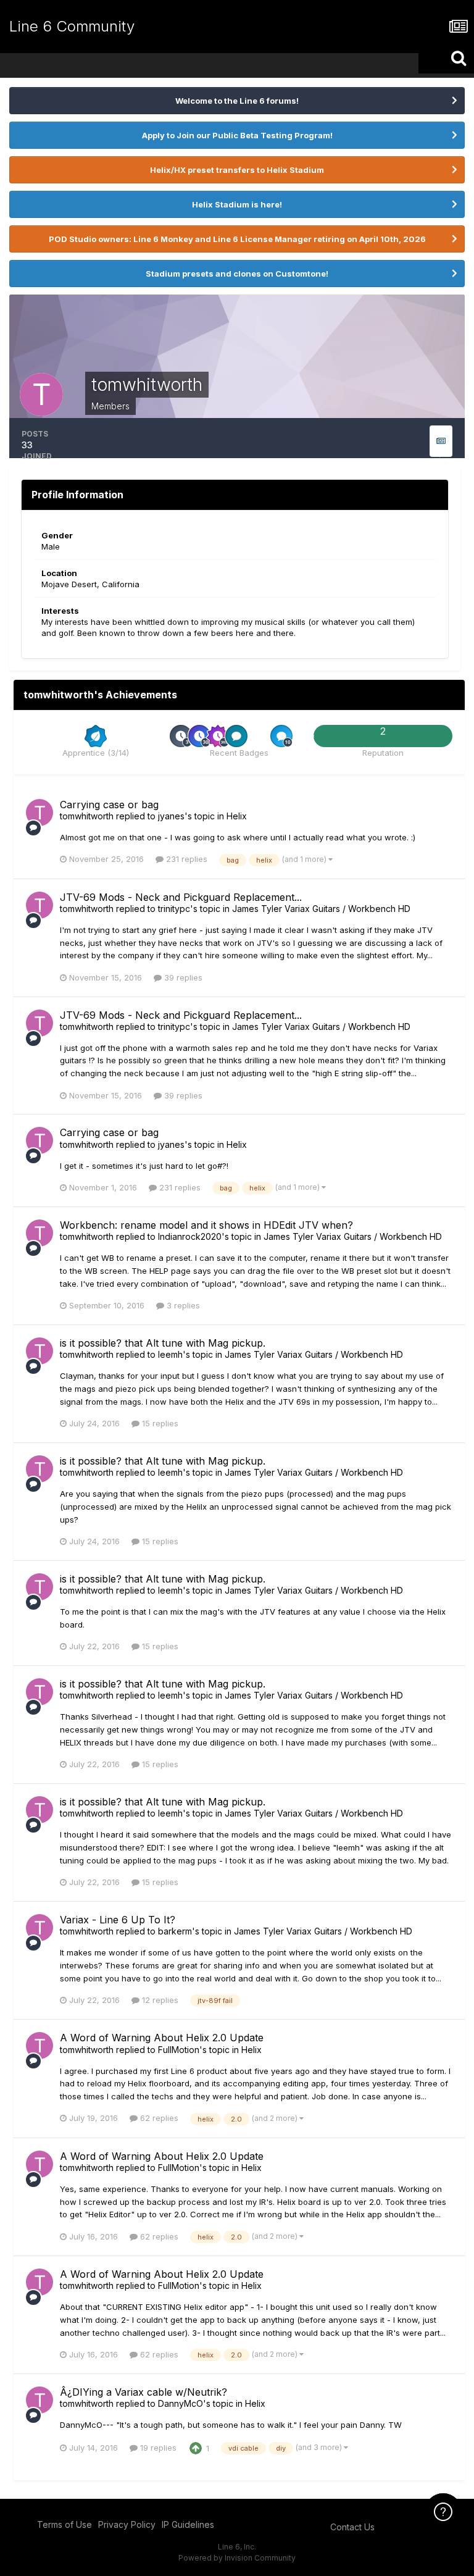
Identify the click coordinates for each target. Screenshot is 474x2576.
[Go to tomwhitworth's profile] (39, 813)
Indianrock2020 (190, 1236)
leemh (170, 1354)
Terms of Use (64, 2524)
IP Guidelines (188, 2524)
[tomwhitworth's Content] (441, 441)
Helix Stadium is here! (237, 204)
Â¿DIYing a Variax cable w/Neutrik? (143, 2392)
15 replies (159, 1423)
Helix (237, 816)
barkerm (175, 1931)
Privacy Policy (127, 2524)
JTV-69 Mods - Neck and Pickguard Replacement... (181, 897)
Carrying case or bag (109, 805)
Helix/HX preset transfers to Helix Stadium (237, 170)
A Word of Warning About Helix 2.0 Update (162, 2038)
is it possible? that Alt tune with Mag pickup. (163, 1343)
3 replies (182, 1305)
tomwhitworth (87, 816)
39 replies (182, 977)
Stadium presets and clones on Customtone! (237, 274)
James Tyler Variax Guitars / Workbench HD (321, 909)
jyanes (171, 816)
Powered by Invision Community (237, 2558)
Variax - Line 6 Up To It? (118, 1920)
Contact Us (352, 2527)
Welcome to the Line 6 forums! (237, 101)
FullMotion (179, 2050)
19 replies (157, 2448)
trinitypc (174, 909)
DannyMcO (181, 2403)
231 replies (185, 859)
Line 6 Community (72, 26)
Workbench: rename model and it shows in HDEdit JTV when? (206, 1225)
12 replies (159, 2000)
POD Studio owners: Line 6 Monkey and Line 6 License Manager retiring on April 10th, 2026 (237, 239)
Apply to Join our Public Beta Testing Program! (237, 135)
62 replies (158, 2118)
